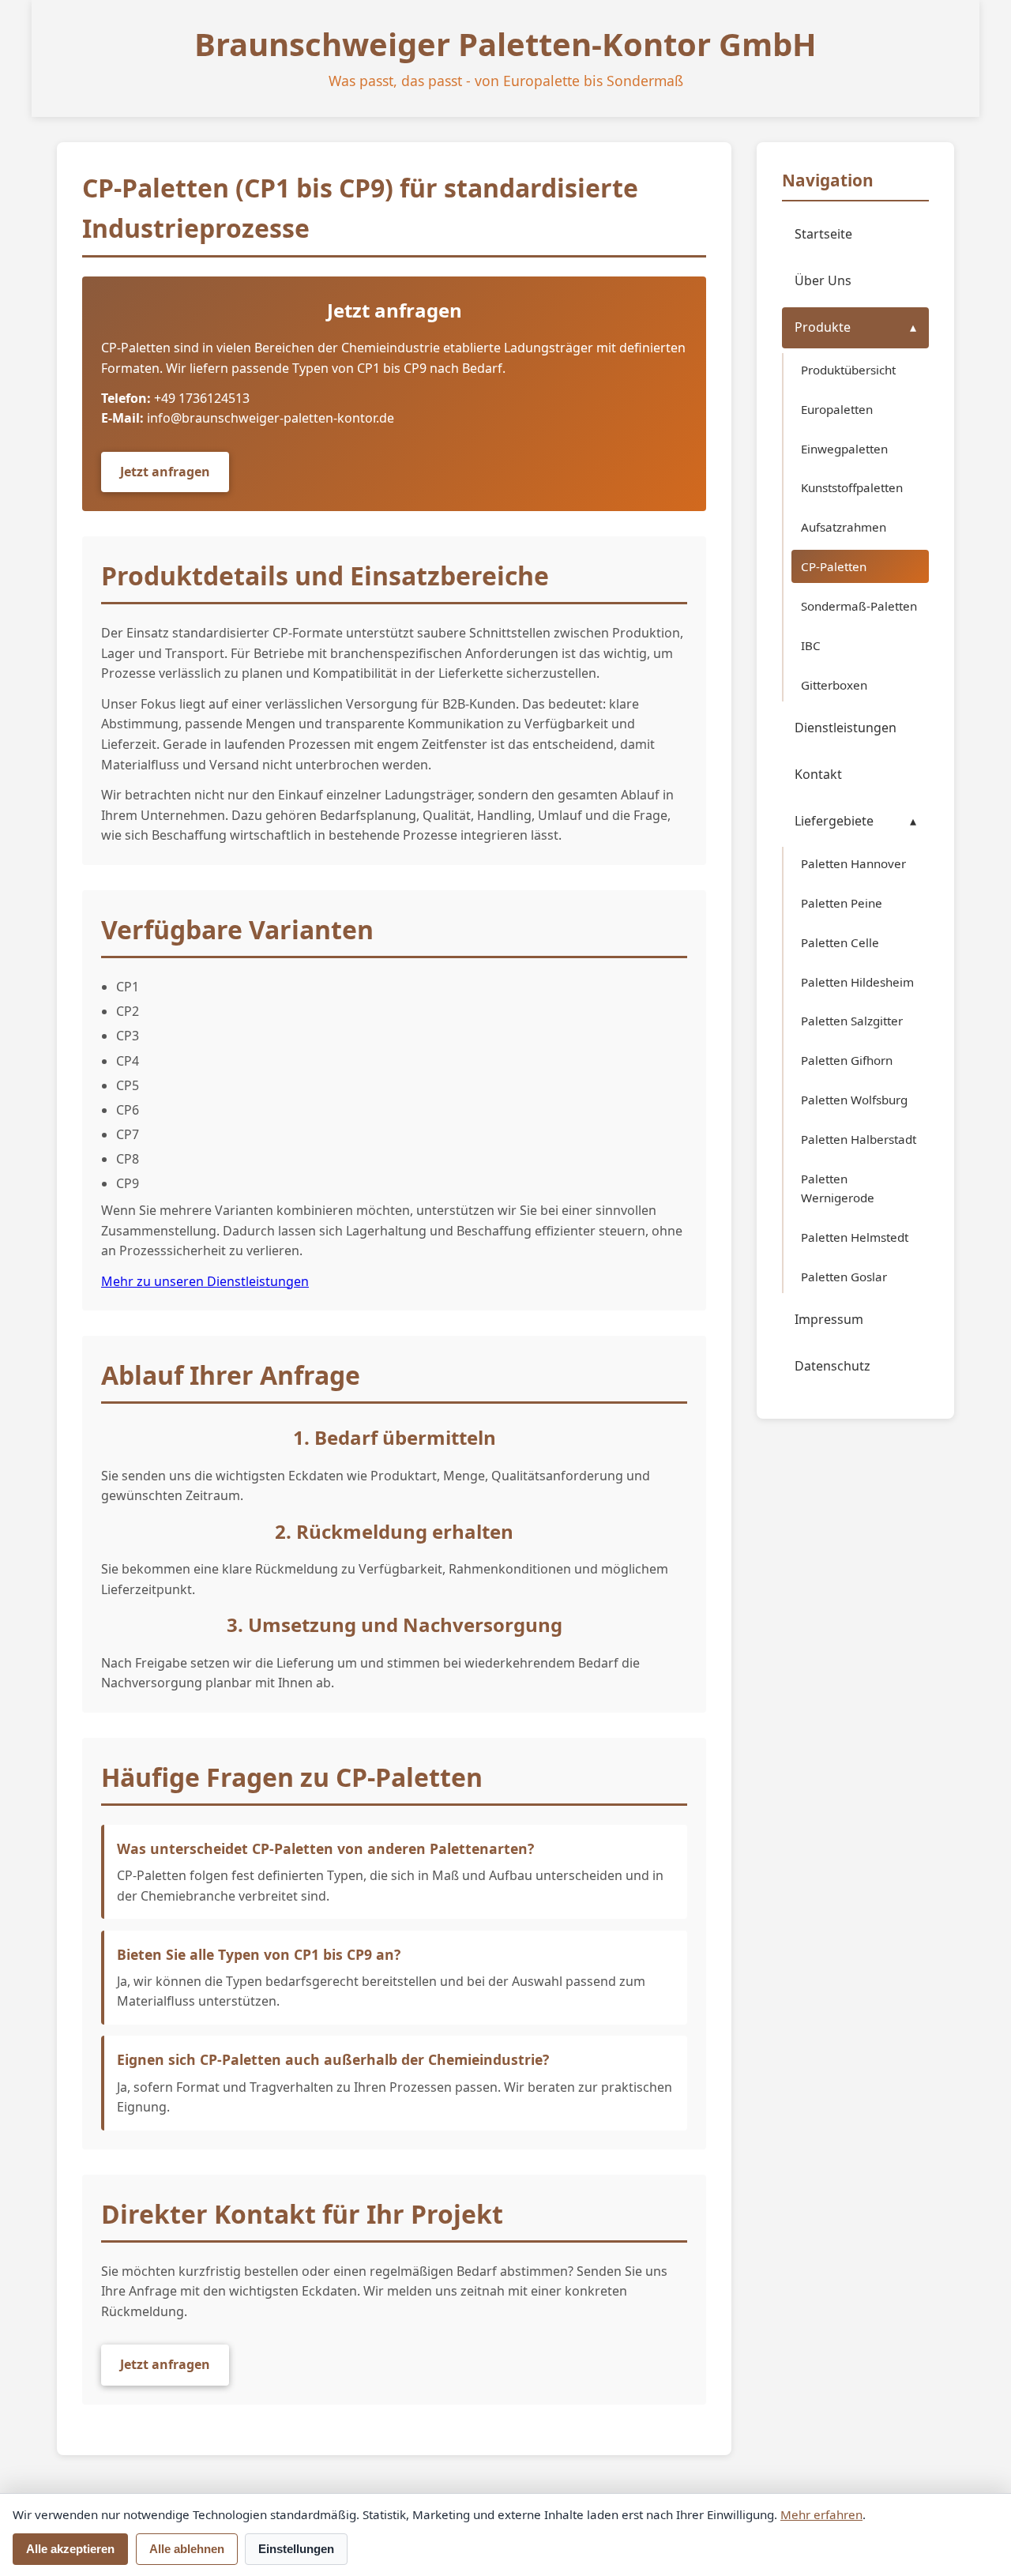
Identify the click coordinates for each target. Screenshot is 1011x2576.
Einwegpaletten (844, 449)
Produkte (823, 328)
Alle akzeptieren (70, 2549)
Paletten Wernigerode (838, 1189)
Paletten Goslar (844, 1277)
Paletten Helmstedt (855, 1238)
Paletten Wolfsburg (854, 1100)
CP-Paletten (834, 567)
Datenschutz (832, 1367)
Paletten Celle (840, 942)
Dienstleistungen (846, 728)
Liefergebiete (834, 822)
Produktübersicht (848, 370)
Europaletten (837, 409)
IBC (811, 646)
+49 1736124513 (202, 398)
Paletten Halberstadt (859, 1140)
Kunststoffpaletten (852, 488)
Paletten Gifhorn (847, 1061)
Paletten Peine (842, 903)
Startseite (823, 234)
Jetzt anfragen (165, 472)
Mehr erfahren (821, 2514)
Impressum (829, 1320)
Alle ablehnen (187, 2549)
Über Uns (823, 280)
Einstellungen (296, 2549)
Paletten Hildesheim (857, 982)
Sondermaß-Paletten (859, 607)
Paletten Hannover (853, 863)
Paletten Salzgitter (852, 1021)
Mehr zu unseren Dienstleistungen (205, 1281)
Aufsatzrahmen (844, 528)
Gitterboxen (834, 685)
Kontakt (818, 775)
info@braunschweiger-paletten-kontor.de (271, 418)
